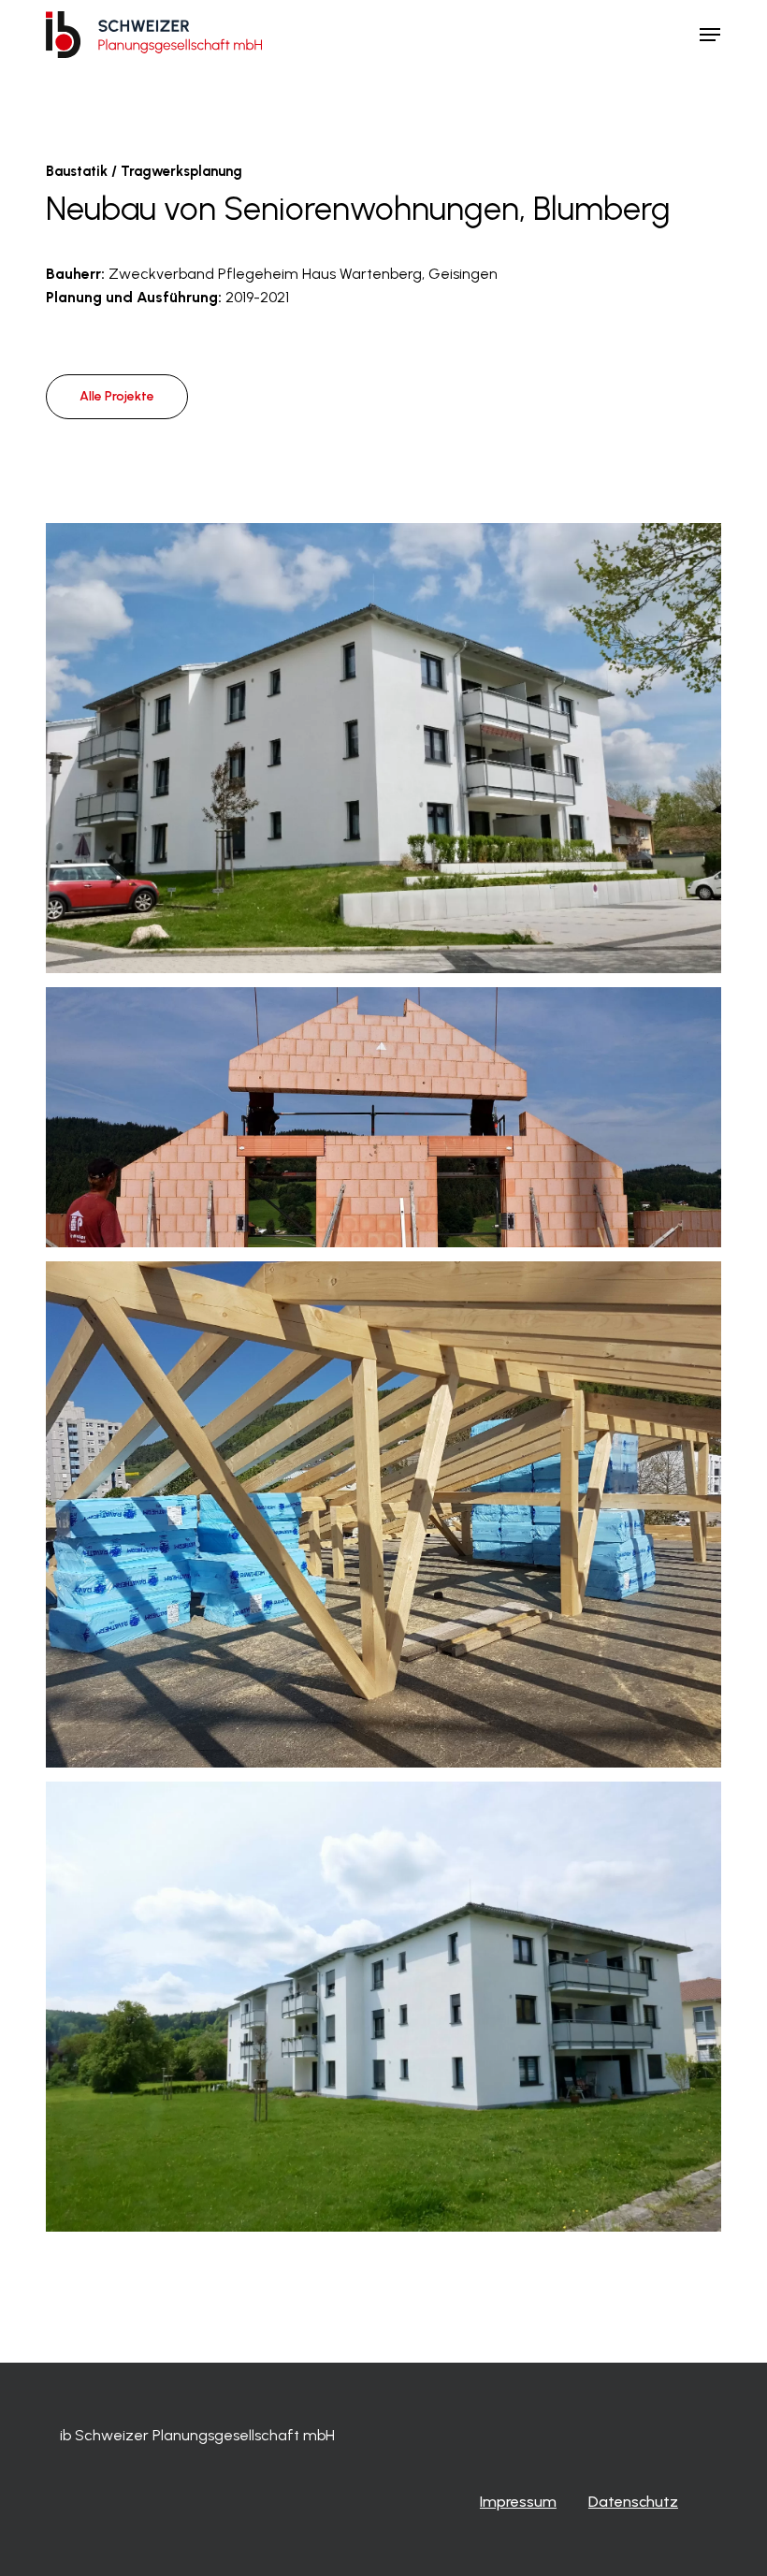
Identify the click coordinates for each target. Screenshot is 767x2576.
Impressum (518, 2502)
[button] (710, 35)
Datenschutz (633, 2502)
